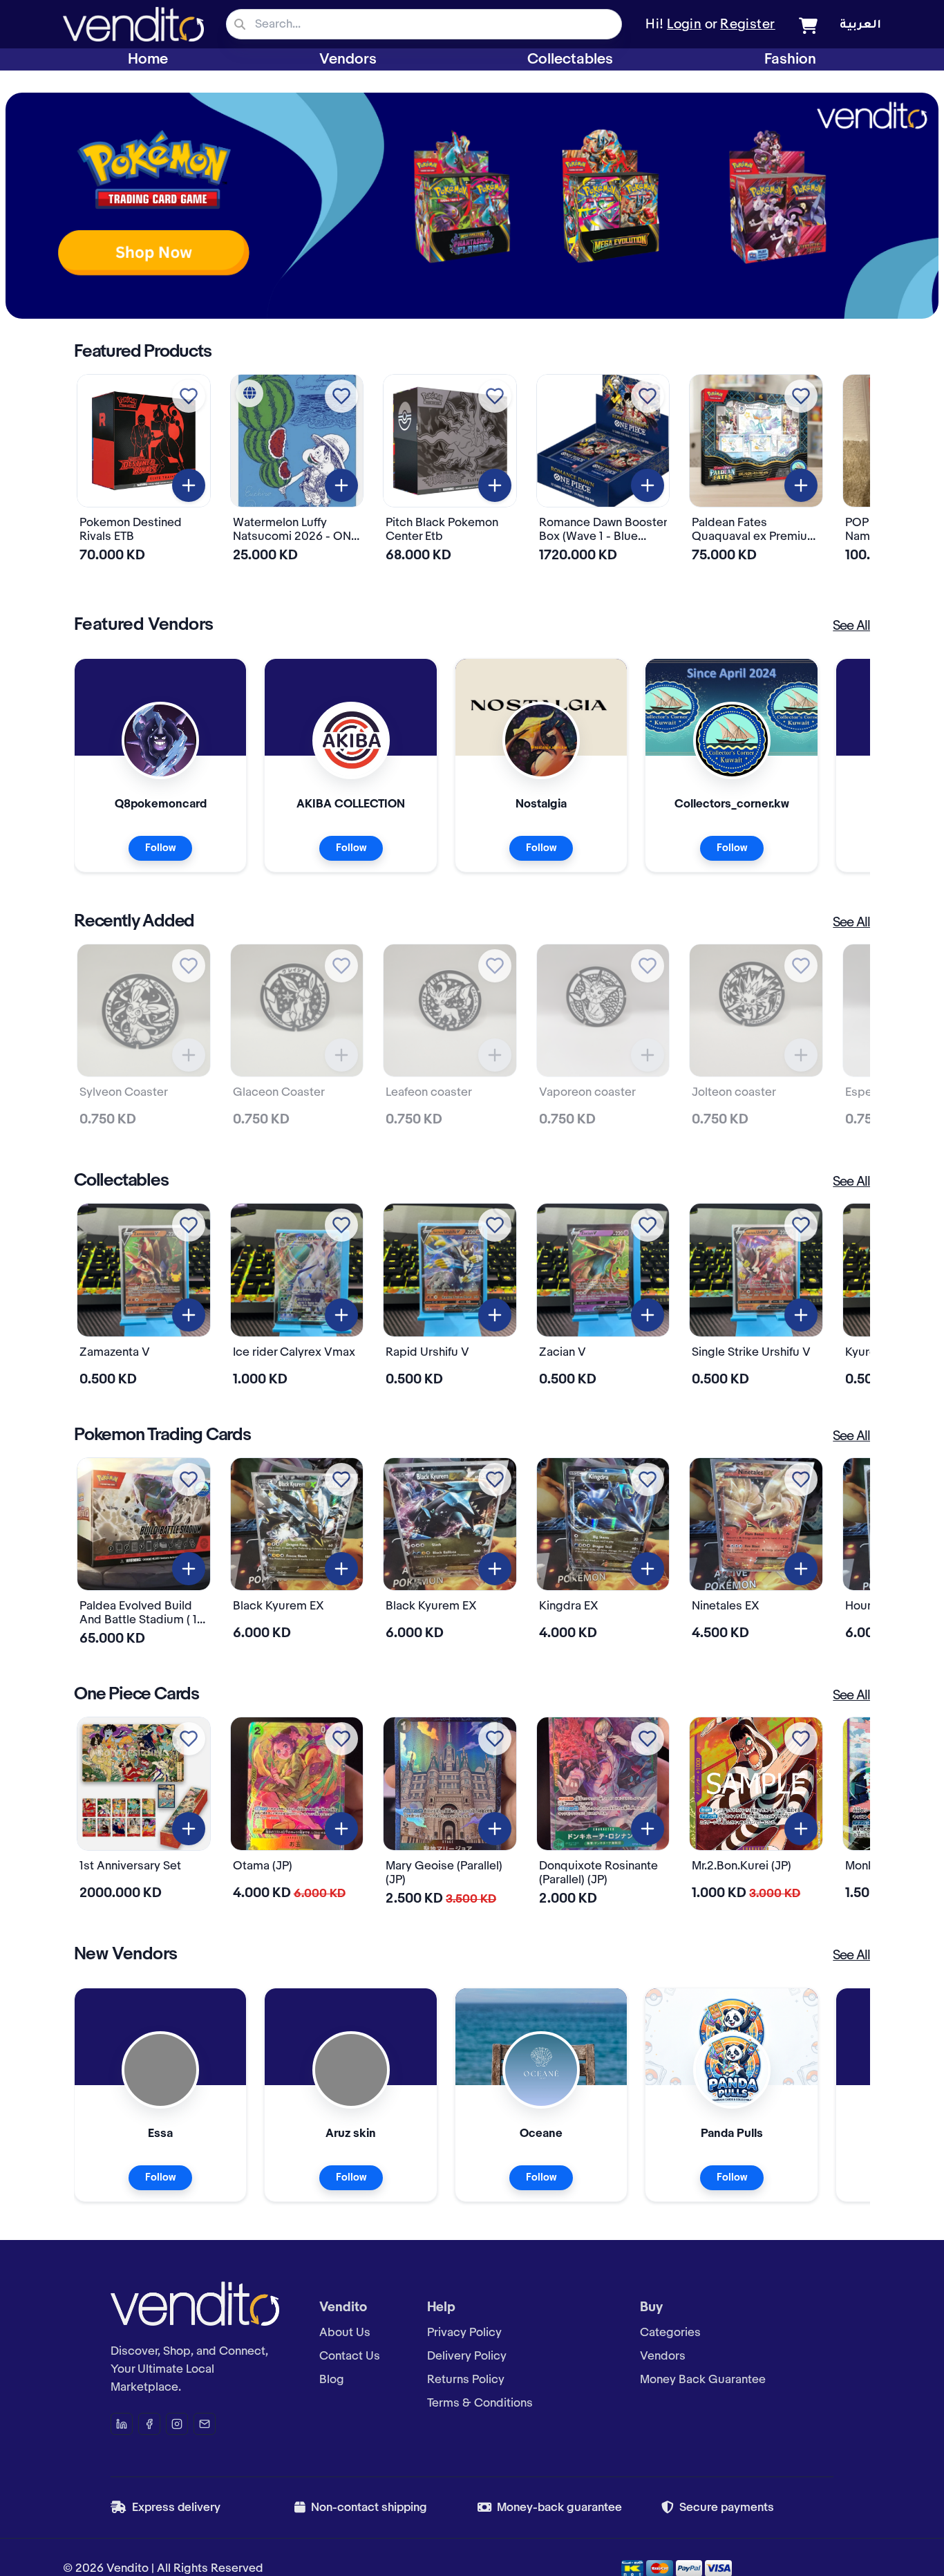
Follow (160, 848)
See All (851, 626)
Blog (332, 2380)
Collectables (570, 59)
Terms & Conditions (480, 2403)
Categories (670, 2333)
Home (148, 59)
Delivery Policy (467, 2356)
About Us (345, 2333)
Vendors (348, 59)
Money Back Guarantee (703, 2380)
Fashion (790, 59)
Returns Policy (466, 2380)
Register (748, 25)
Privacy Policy (464, 2333)
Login (684, 25)
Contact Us (350, 2356)
